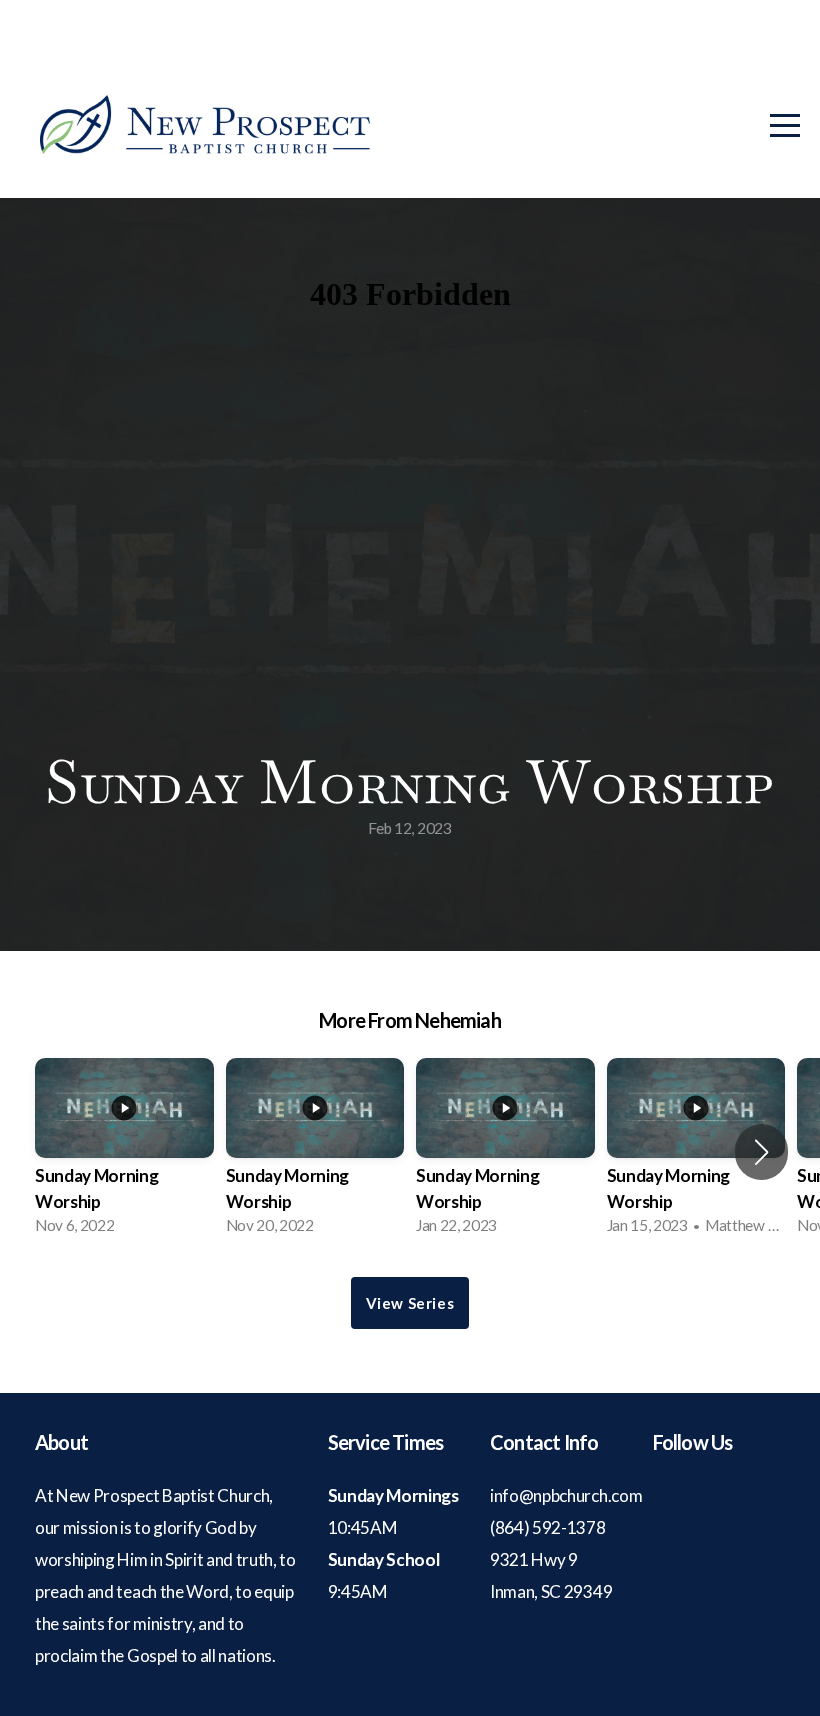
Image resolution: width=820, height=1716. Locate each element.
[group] (124, 1152)
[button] (761, 1152)
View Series (410, 1303)
